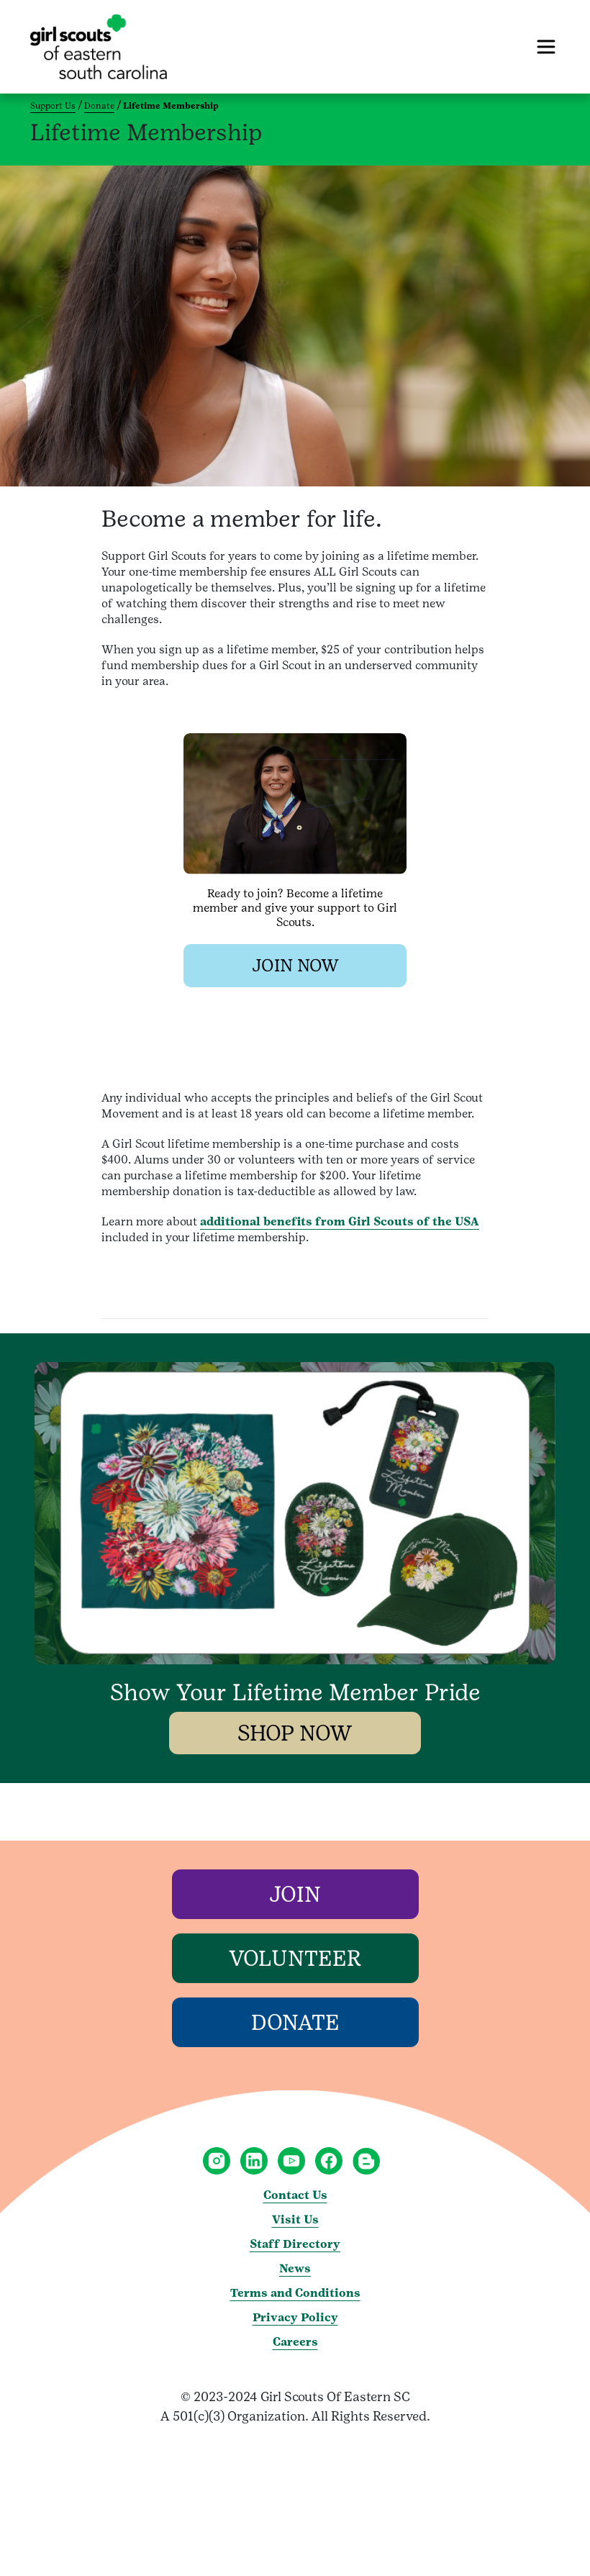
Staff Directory (295, 2244)
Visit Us (295, 2219)
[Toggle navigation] (546, 47)
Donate (99, 106)
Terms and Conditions (295, 2293)
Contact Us (295, 2195)
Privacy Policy (295, 2317)
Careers (295, 2342)
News (295, 2268)
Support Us (53, 106)
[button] (295, 966)
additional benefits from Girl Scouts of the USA (340, 1221)
